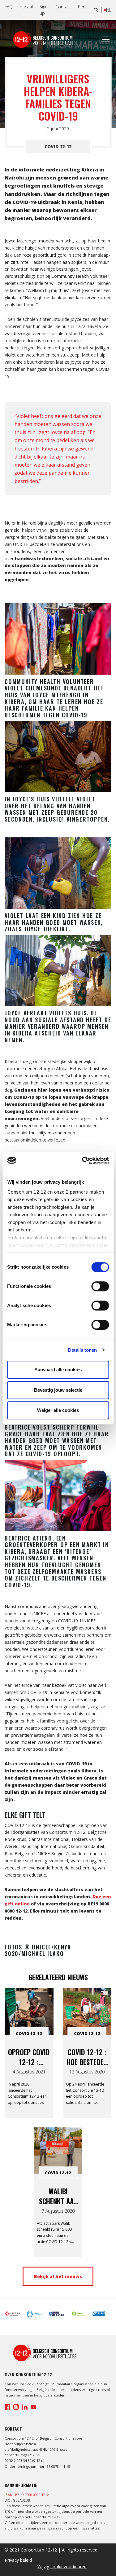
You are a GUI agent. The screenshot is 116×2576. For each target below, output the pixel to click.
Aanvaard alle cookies (58, 1370)
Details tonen (82, 1350)
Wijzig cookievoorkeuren (62, 2567)
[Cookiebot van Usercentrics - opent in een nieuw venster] (83, 1160)
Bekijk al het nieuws (58, 2276)
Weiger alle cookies (58, 1410)
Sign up (44, 10)
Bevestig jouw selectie (58, 1390)
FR (96, 10)
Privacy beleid (18, 2560)
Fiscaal (26, 7)
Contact (63, 7)
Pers (82, 7)
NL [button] (109, 10)
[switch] (100, 1286)
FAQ (9, 7)
